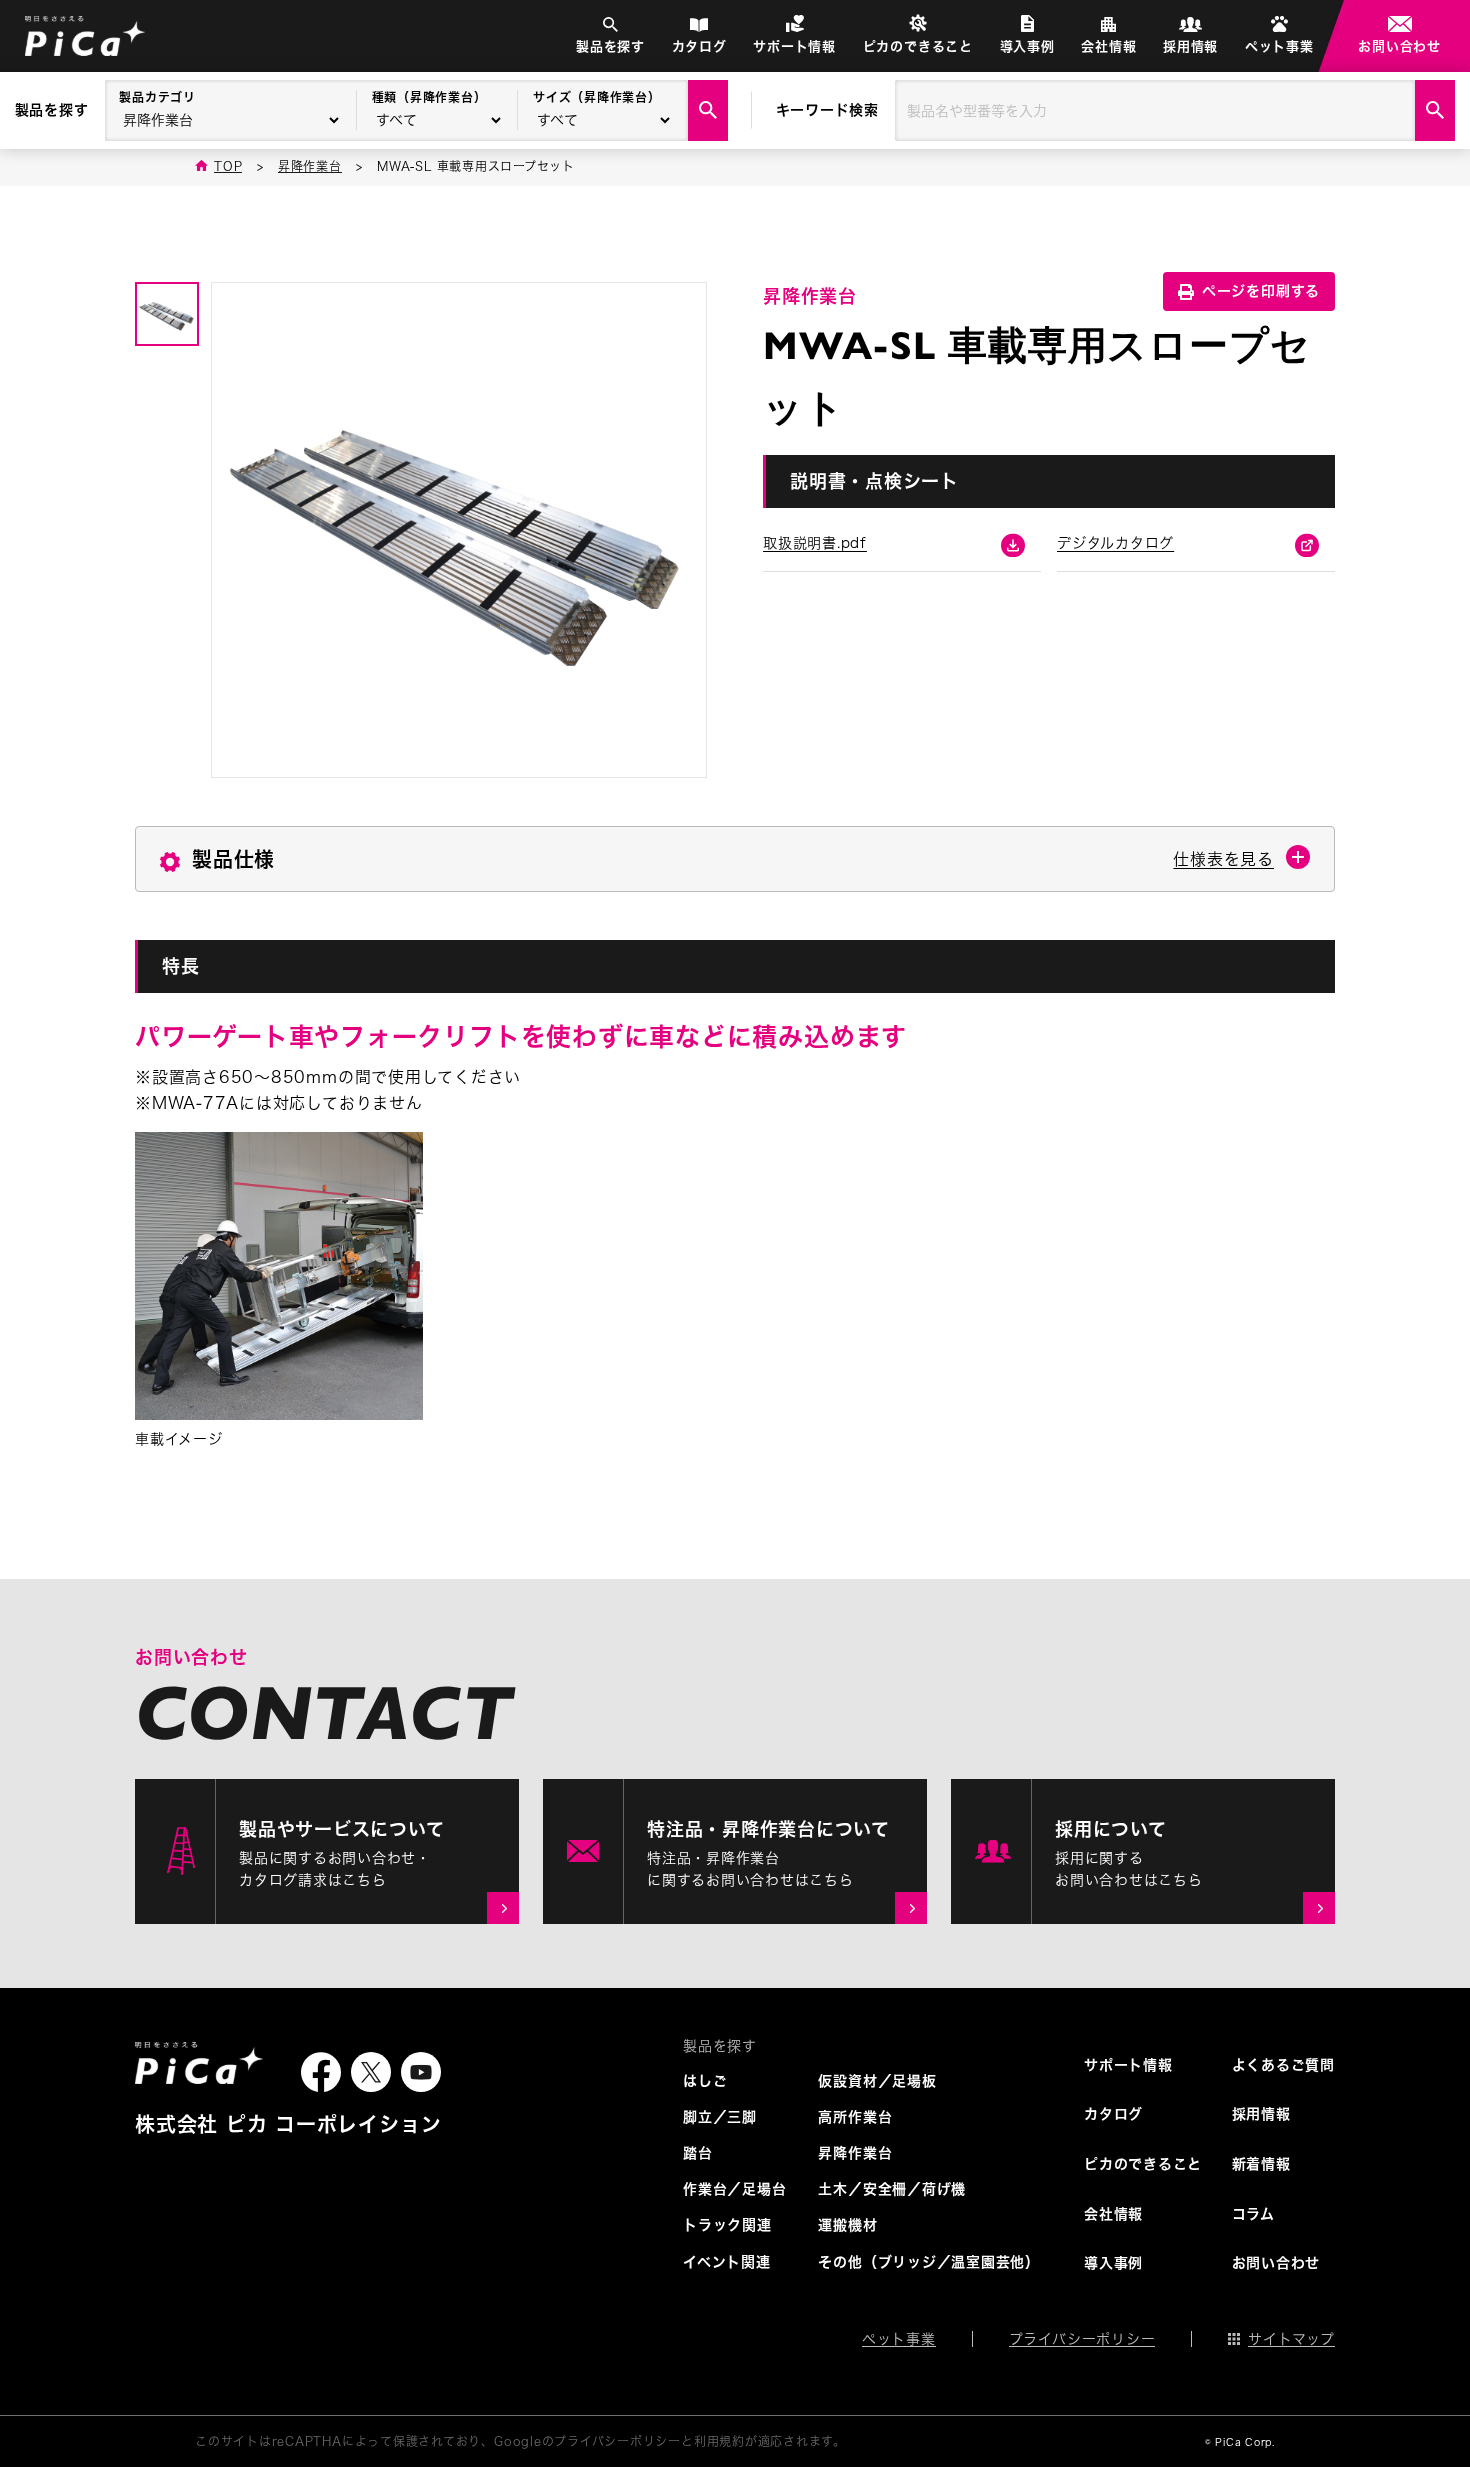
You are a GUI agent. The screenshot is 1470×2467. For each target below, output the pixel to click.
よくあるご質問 (1283, 2065)
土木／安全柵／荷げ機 (892, 2189)
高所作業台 (855, 2117)
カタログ (699, 46)
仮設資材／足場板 (877, 2081)
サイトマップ (1291, 2339)
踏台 (698, 2153)
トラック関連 (727, 2225)
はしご (705, 2081)
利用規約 (719, 2441)
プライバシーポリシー (1082, 2339)
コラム (1253, 2214)
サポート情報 (794, 46)
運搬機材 (847, 2225)
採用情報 (1190, 46)
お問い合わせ (1399, 46)
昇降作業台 (855, 2153)
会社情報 (1108, 46)
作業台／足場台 (734, 2189)
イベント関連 (727, 2262)
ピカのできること (918, 46)
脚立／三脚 (720, 2117)
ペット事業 (1279, 46)
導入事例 (1027, 46)
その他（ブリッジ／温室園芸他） (929, 2262)
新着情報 (1261, 2164)
